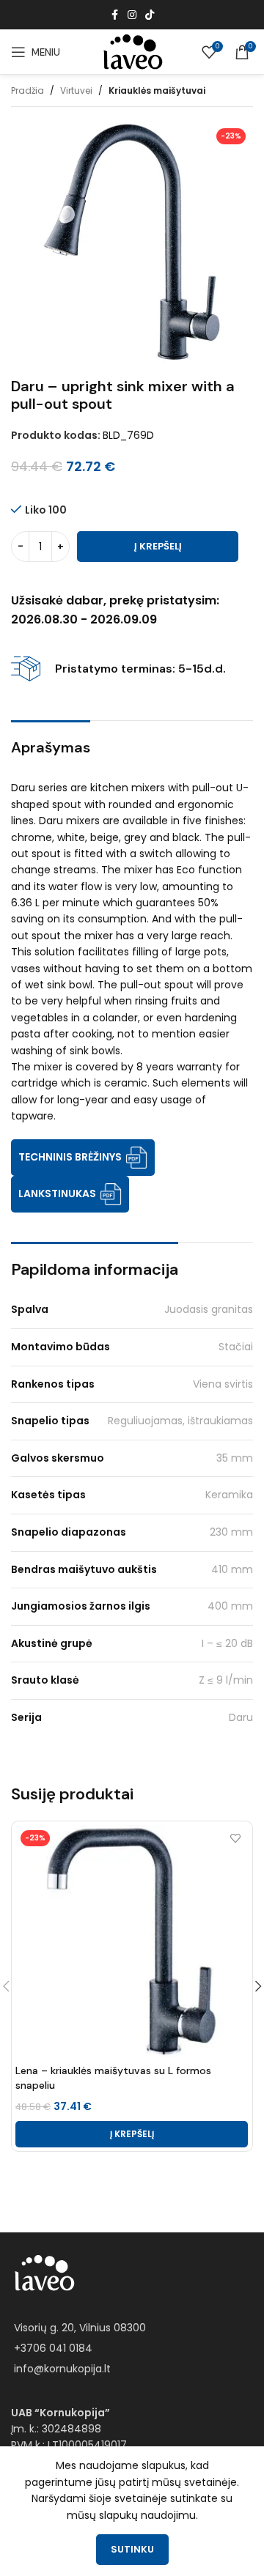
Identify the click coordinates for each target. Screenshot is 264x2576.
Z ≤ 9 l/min (226, 1680)
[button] (132, 2134)
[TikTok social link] (150, 15)
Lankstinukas (57, 1193)
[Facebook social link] (114, 15)
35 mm (235, 1458)
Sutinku (132, 2549)
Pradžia (27, 90)
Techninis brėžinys (70, 1157)
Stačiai (236, 1347)
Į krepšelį (158, 546)
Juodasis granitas (209, 1309)
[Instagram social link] (132, 15)
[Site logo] (132, 51)
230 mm (231, 1532)
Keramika (229, 1495)
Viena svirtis (223, 1384)
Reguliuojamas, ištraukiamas (180, 1421)
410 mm (232, 1569)
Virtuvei (76, 90)
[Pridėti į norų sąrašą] (235, 1838)
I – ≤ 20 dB (227, 1643)
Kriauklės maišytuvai (157, 90)
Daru (241, 1717)
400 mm (230, 1606)
